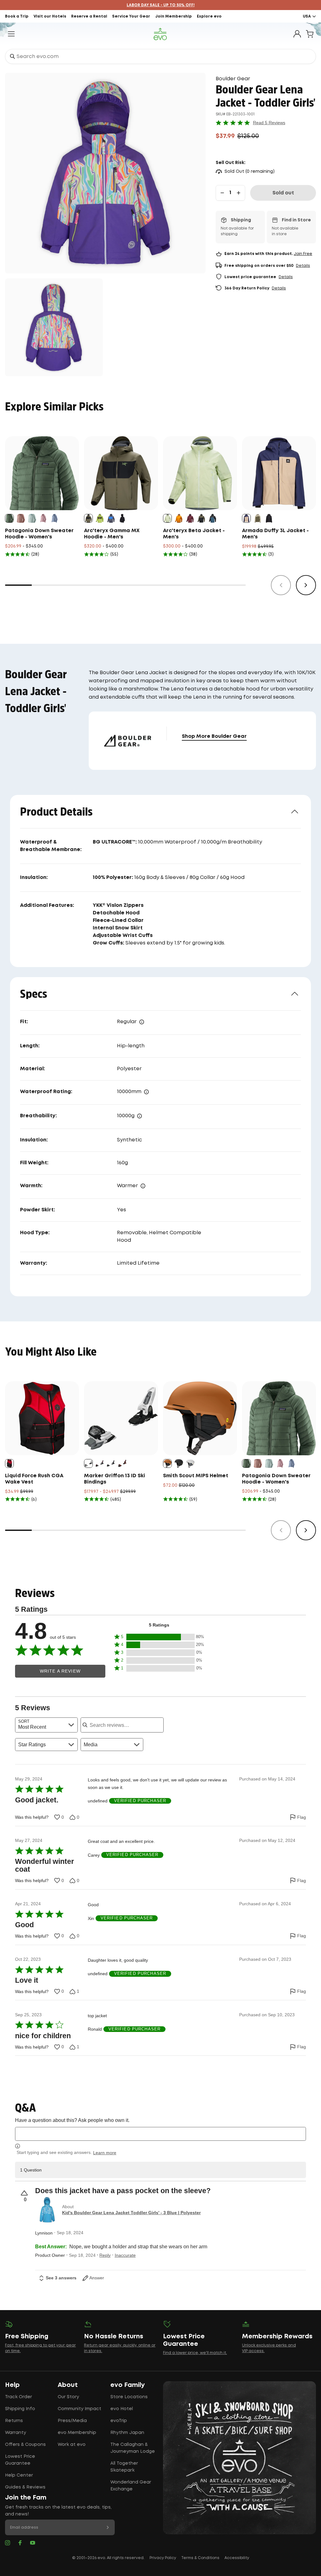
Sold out (283, 193)
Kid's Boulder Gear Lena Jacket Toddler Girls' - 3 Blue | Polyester (131, 2213)
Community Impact (79, 2409)
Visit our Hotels (50, 16)
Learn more (105, 2153)
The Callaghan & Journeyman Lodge (133, 2448)
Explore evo (209, 16)
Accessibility (237, 2558)
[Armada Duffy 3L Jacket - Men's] (279, 473)
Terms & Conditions (200, 2558)
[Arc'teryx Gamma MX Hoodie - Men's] (121, 473)
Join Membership (174, 16)
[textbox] (160, 2134)
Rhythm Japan (127, 2433)
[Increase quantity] (239, 193)
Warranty (16, 2433)
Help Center (19, 2475)
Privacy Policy (163, 2558)
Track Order (18, 2397)
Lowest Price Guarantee (20, 2460)
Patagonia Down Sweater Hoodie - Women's (39, 534)
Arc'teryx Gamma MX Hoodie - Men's (112, 534)
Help (12, 2385)
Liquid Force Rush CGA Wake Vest (34, 1479)
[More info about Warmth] (143, 1186)
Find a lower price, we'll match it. (195, 2353)
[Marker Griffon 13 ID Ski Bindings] (121, 1418)
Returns (14, 2421)
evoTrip (119, 2421)
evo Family (128, 2385)
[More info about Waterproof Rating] (146, 1092)
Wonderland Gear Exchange (131, 2486)
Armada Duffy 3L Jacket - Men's (275, 534)
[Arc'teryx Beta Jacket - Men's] (200, 473)
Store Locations (129, 2397)
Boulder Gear (233, 79)
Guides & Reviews (25, 2487)
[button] (159, 1637)
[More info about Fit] (142, 1022)
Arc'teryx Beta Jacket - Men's (194, 534)
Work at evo (72, 2445)
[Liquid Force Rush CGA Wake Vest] (42, 1418)
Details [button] (303, 266)
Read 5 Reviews (269, 123)
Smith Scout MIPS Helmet (196, 1476)
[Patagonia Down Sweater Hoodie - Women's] (42, 473)
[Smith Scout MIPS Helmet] (200, 1418)
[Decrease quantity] (222, 193)
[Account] (297, 34)
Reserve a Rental (89, 16)
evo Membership (77, 2433)
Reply (105, 2255)
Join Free (303, 254)
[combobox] (160, 56)
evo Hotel (122, 2409)
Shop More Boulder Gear (214, 736)
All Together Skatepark (124, 2467)
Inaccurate (125, 2255)
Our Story (68, 2397)
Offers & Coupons (25, 2445)
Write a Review (60, 1671)
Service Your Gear (131, 16)
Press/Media (72, 2421)
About (68, 2385)
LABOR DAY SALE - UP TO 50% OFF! (161, 5)
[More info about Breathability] (139, 1116)
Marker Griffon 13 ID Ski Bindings (115, 1479)
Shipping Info (20, 2409)
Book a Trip (17, 16)
